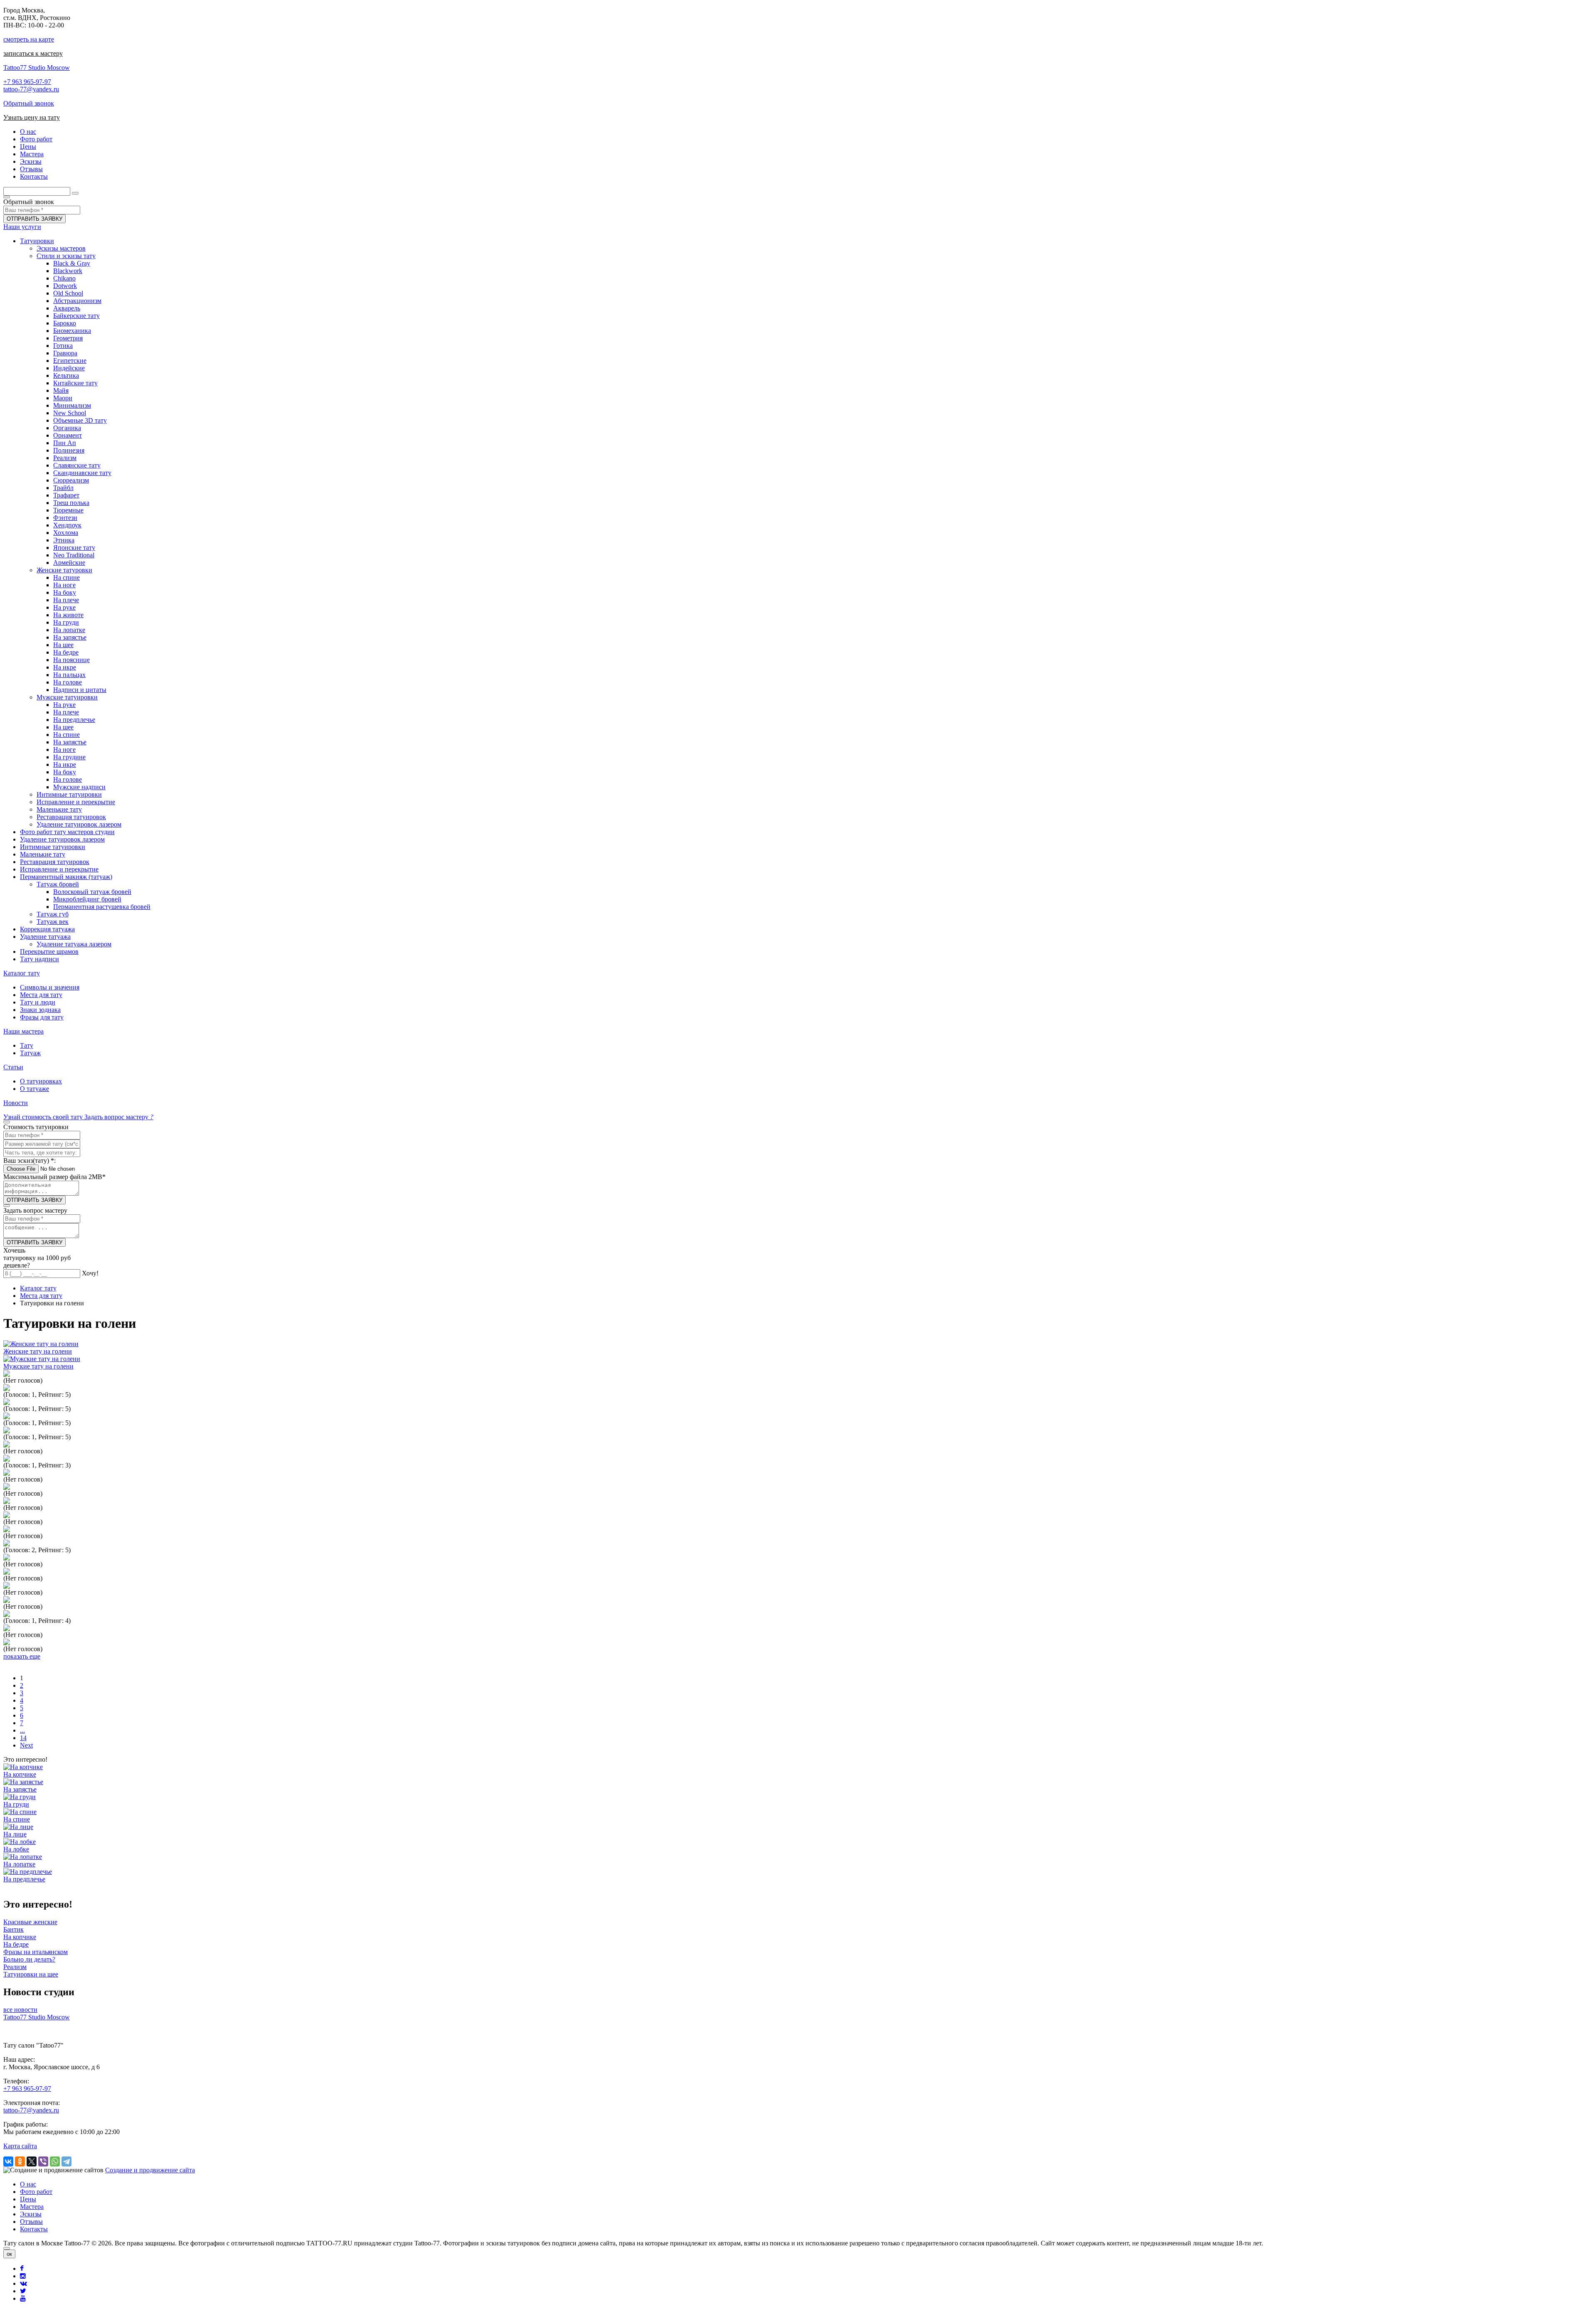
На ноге (64, 585)
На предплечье (74, 720)
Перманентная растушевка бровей (102, 907)
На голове (68, 682)
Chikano (64, 278)
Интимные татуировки (69, 794)
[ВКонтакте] (8, 2161)
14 (23, 1738)
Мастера (32, 2207)
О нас (28, 2184)
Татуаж (30, 1053)
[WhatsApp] (55, 2161)
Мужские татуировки (67, 697)
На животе (68, 615)
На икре (65, 667)
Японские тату (74, 548)
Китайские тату (75, 383)
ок (9, 2254)
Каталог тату (22, 973)
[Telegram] (66, 2161)
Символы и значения (50, 987)
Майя (61, 390)
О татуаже (34, 1089)
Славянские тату (77, 465)
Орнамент (68, 435)
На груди (66, 622)
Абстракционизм (77, 301)
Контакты (34, 2229)
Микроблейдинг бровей (87, 899)
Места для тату (41, 995)
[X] (32, 2161)
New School (70, 413)
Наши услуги (22, 227)
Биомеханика (72, 331)
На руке (64, 607)
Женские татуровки (64, 570)
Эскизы (31, 2214)
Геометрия (68, 338)
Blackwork (68, 271)
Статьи (13, 1067)
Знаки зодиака (40, 1010)
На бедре (66, 652)
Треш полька (71, 503)
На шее (63, 645)
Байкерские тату (76, 316)
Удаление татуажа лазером (74, 944)
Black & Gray (72, 263)
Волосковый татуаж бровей (92, 892)
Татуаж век (53, 922)
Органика (67, 428)
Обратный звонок (29, 103)
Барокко (65, 323)
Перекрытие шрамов (49, 951)
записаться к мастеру (33, 53)
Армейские (69, 562)
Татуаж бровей (58, 884)
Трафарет (66, 495)
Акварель (67, 308)
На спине (66, 577)
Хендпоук (67, 525)
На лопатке (69, 630)
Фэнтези (65, 518)
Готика (63, 346)
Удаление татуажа (45, 937)
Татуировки (37, 241)
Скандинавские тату (82, 473)
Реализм (65, 458)
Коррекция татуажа (47, 929)
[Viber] (43, 2161)
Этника (64, 540)
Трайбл (63, 488)
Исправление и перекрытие (76, 802)
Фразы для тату (42, 1017)
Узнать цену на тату (32, 117)
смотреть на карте (29, 39)
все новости (20, 2010)
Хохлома (66, 533)
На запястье (70, 637)
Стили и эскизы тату (66, 256)
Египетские (70, 361)
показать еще (22, 1656)
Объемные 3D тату (80, 420)
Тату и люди (38, 1002)
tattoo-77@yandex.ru (31, 89)
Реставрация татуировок (71, 817)
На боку (65, 592)
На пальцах (69, 675)
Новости (16, 1103)
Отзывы (31, 2222)
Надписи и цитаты (80, 690)
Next (26, 1745)
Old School (68, 293)
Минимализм (72, 405)
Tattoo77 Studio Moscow (37, 68)
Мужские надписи (79, 787)
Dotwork (65, 286)
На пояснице (71, 660)
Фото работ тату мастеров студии (67, 832)
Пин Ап (65, 443)
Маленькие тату (59, 809)
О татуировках (41, 1081)
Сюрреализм (71, 480)
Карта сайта (20, 2146)
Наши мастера (23, 1031)
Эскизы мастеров (61, 248)
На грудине (69, 757)
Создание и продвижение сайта (150, 2170)
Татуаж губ (53, 914)
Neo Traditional (74, 555)
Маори (63, 398)
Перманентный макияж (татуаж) (66, 877)
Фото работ (36, 2192)
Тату (27, 1045)
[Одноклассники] (20, 2161)
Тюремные (68, 510)
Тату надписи (39, 959)
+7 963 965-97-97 (27, 82)
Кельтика (66, 375)
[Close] (7, 2248)
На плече (66, 600)
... (22, 1730)
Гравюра (65, 353)
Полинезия (69, 450)
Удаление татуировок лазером (79, 824)
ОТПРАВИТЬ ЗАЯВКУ (34, 219)
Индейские (69, 368)
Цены (28, 2199)
